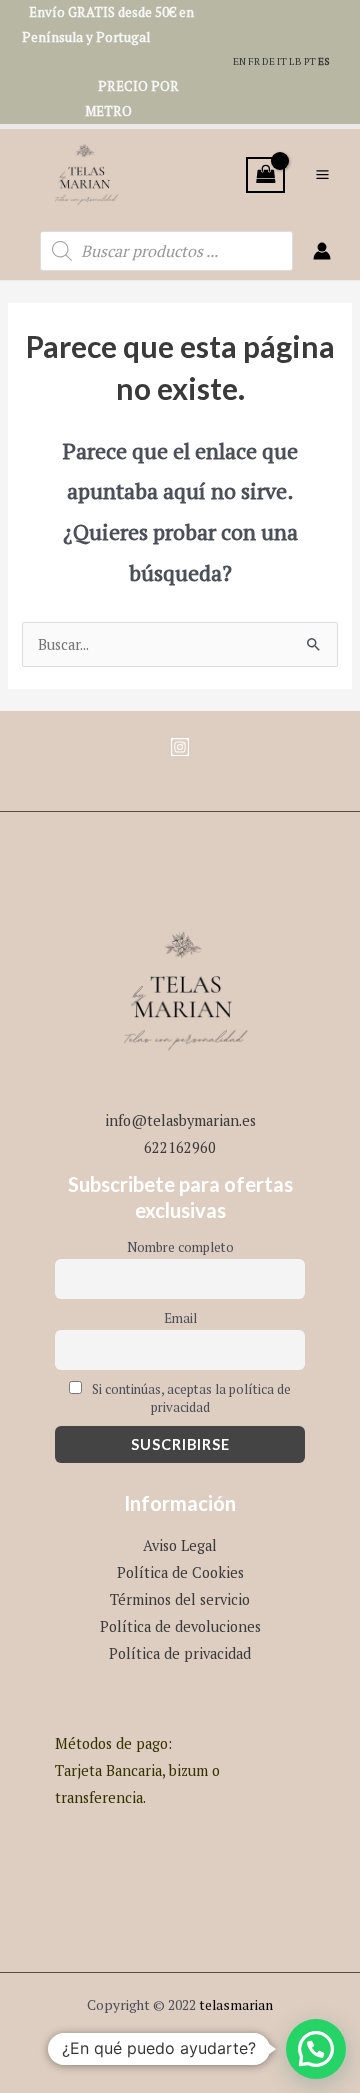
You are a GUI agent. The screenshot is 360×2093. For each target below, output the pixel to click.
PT (310, 61)
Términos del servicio (180, 1599)
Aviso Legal (180, 1545)
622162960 (180, 1147)
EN (239, 61)
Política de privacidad (180, 1653)
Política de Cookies (180, 1572)
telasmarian (236, 2005)
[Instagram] (180, 747)
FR (254, 61)
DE (268, 61)
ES (324, 61)
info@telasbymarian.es (180, 1120)
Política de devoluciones (180, 1626)
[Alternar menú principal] (322, 174)
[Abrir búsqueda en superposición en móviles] (166, 251)
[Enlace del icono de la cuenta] (322, 251)
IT (282, 61)
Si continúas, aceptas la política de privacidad (190, 1398)
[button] (316, 2049)
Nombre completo (180, 1247)
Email (180, 1318)
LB (295, 61)
